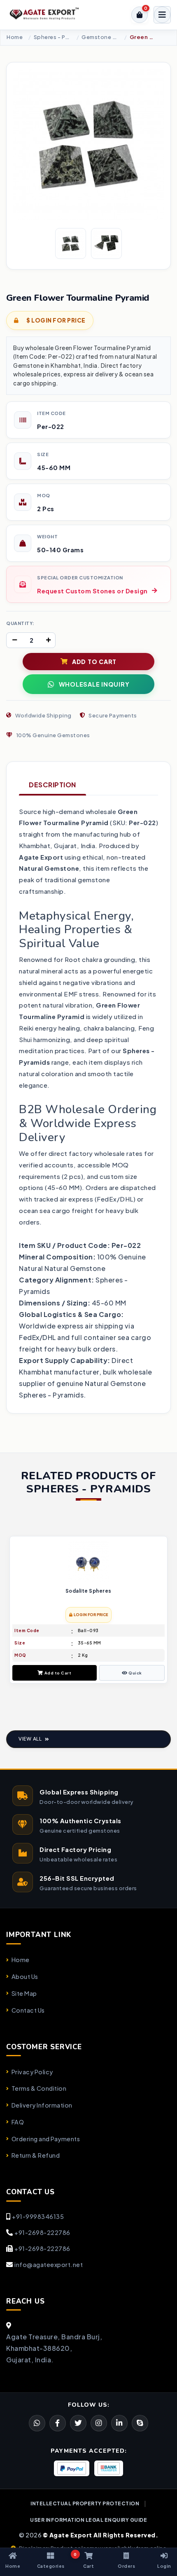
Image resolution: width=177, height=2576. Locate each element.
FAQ (18, 2122)
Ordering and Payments (46, 2139)
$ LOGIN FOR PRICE (56, 320)
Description (52, 785)
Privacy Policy (32, 2072)
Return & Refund (36, 2155)
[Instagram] (99, 2423)
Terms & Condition (39, 2088)
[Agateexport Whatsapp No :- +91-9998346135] (37, 2423)
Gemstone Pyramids (100, 37)
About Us (25, 1976)
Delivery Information (42, 2105)
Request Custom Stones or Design (92, 591)
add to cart (94, 662)
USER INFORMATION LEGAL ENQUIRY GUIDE (88, 2520)
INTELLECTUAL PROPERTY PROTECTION (85, 2503)
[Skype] (140, 2423)
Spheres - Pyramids (52, 37)
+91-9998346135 (38, 2216)
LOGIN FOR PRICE (91, 1615)
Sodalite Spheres (88, 1591)
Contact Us (28, 2010)
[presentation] (13, 1611)
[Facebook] (78, 2423)
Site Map (24, 1993)
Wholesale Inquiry (94, 684)
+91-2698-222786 (42, 2232)
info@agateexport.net (49, 2265)
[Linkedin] (119, 2423)
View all (30, 1739)
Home (15, 37)
